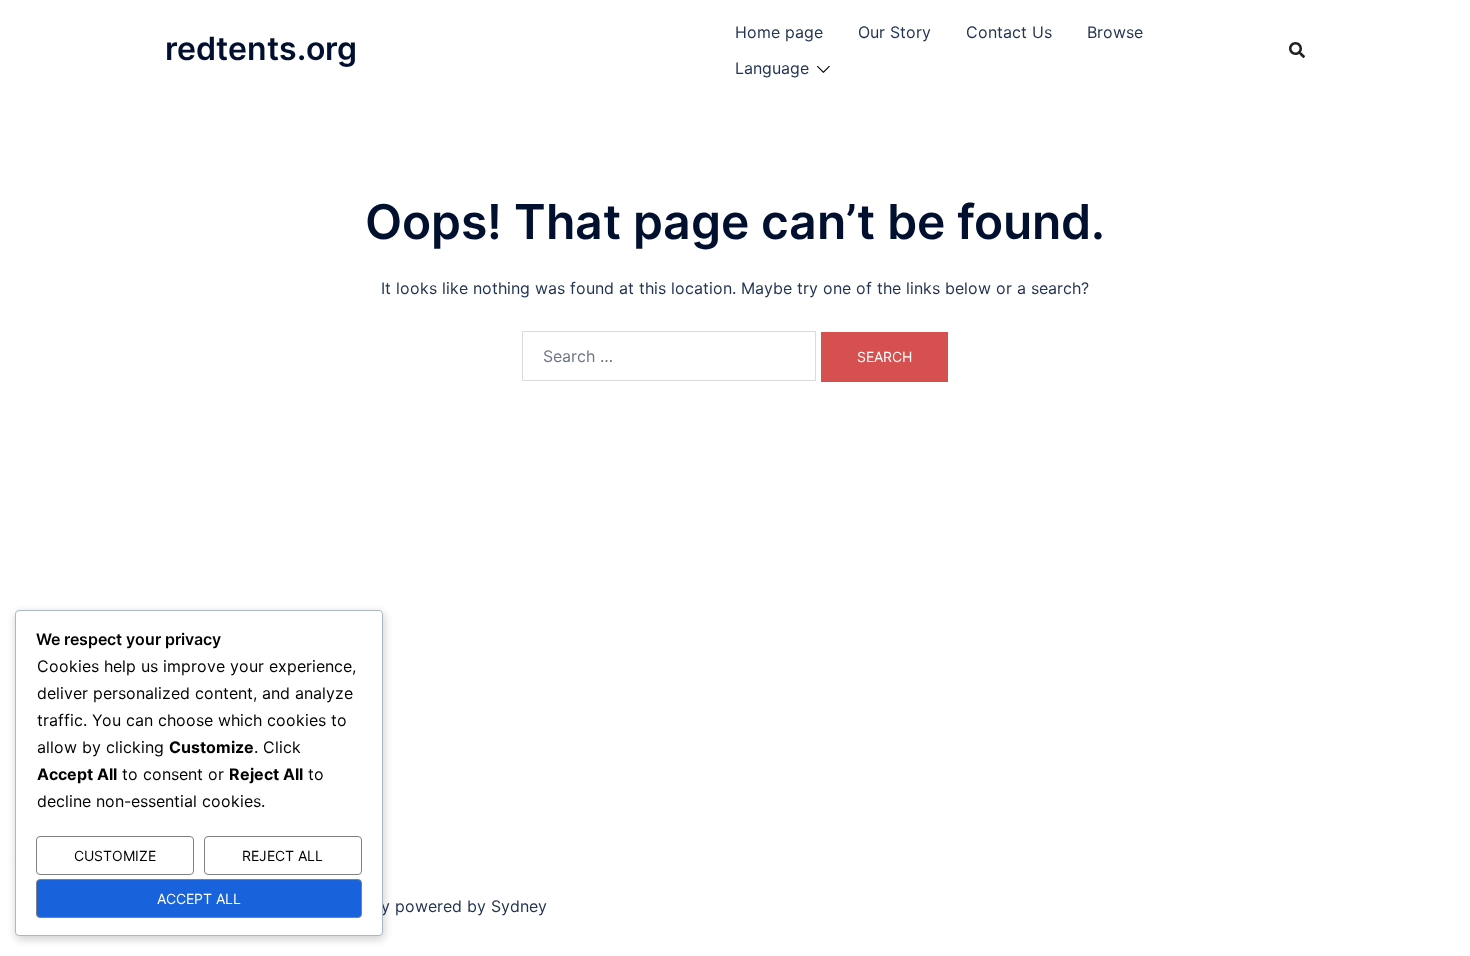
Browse (1115, 32)
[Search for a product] (1297, 50)
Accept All (199, 898)
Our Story (894, 32)
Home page (779, 32)
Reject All (282, 855)
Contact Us (1009, 32)
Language (772, 68)
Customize (115, 855)
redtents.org (261, 48)
